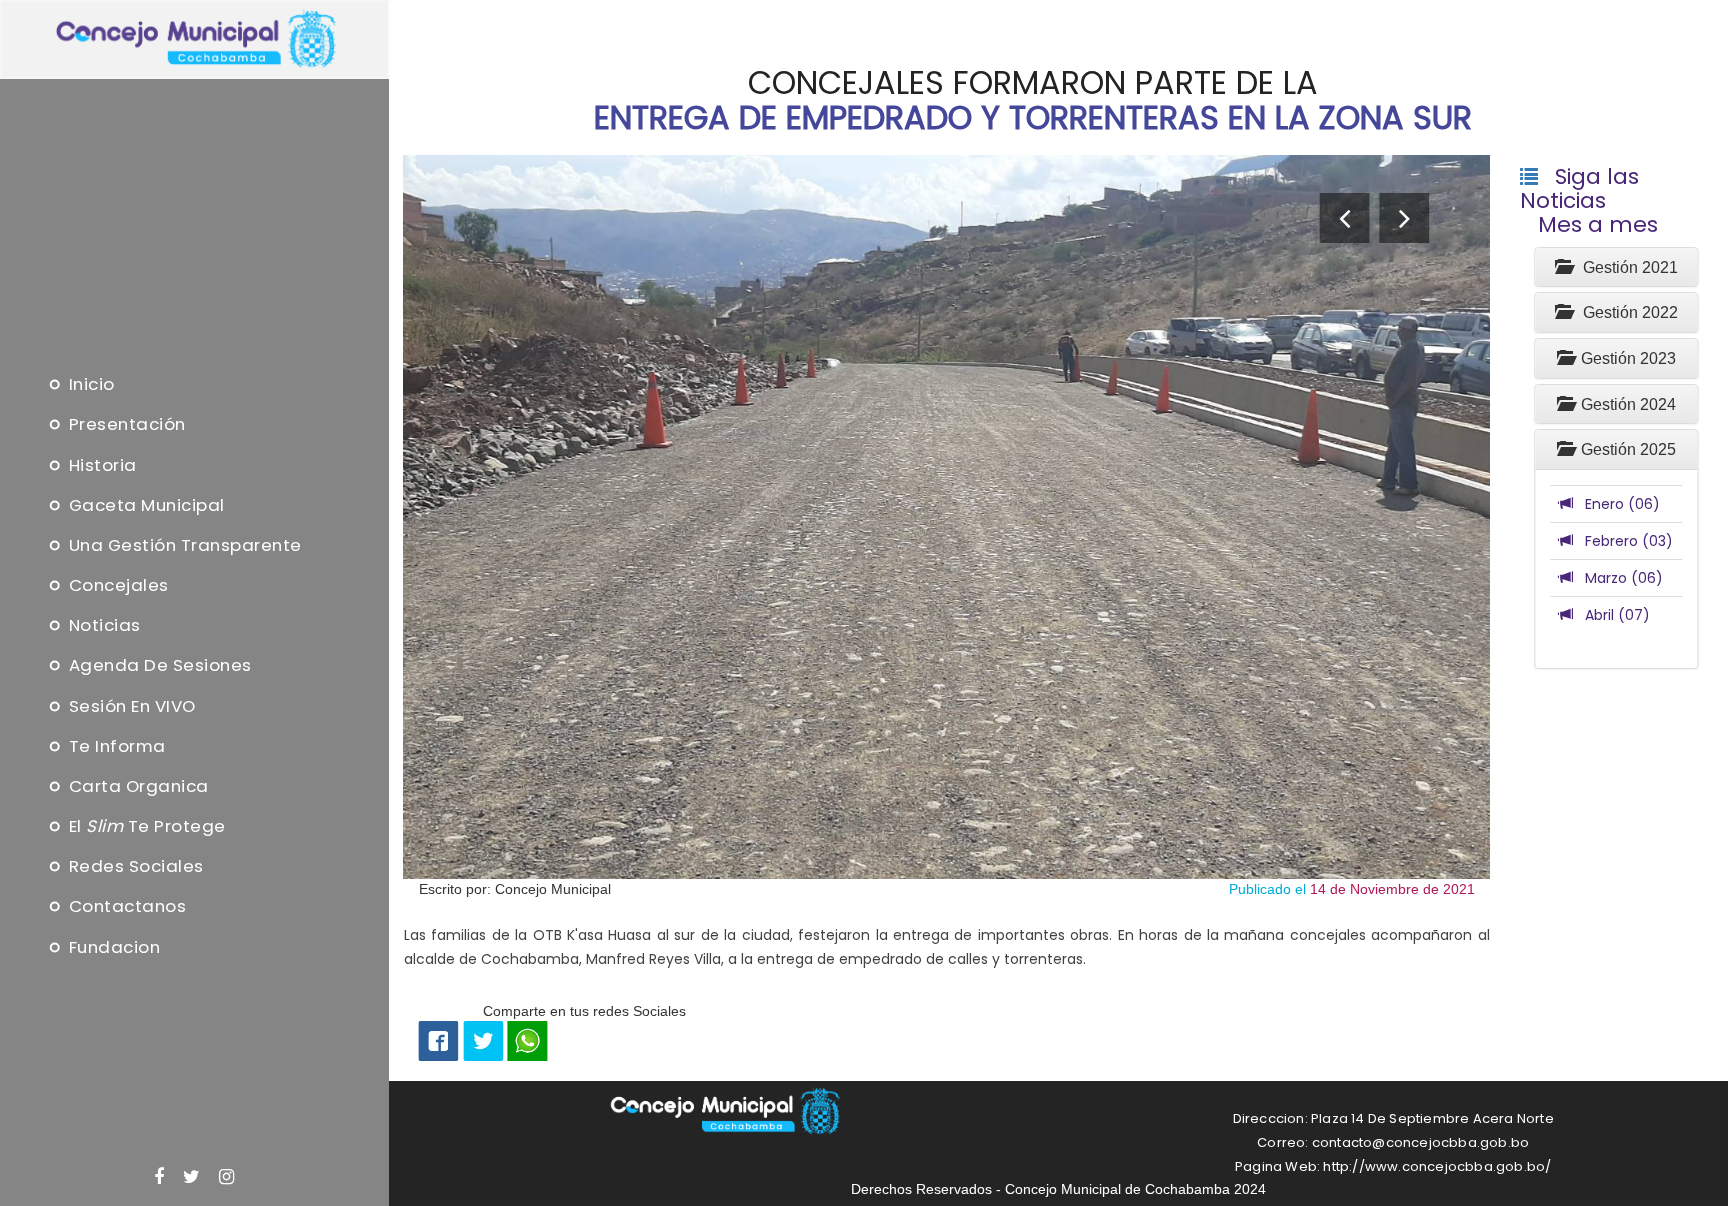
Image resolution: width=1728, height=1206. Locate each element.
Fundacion (112, 947)
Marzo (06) (1618, 578)
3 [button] (947, 939)
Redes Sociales (134, 867)
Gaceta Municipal (144, 505)
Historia (100, 465)
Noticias (102, 626)
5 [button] (947, 987)
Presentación (125, 425)
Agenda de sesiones (158, 666)
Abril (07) (1611, 615)
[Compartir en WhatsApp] (527, 1040)
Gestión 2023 (1624, 358)
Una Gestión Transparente (182, 545)
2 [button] (947, 915)
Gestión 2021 (1624, 267)
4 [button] (947, 963)
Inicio (89, 385)
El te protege (145, 827)
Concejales (116, 586)
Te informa (115, 746)
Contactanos (125, 907)
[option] (947, 517)
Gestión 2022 (1624, 312)
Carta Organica (136, 786)
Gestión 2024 (1624, 404)
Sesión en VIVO (130, 706)
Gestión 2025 (1624, 449)
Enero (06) (1616, 504)
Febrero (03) (1623, 541)
